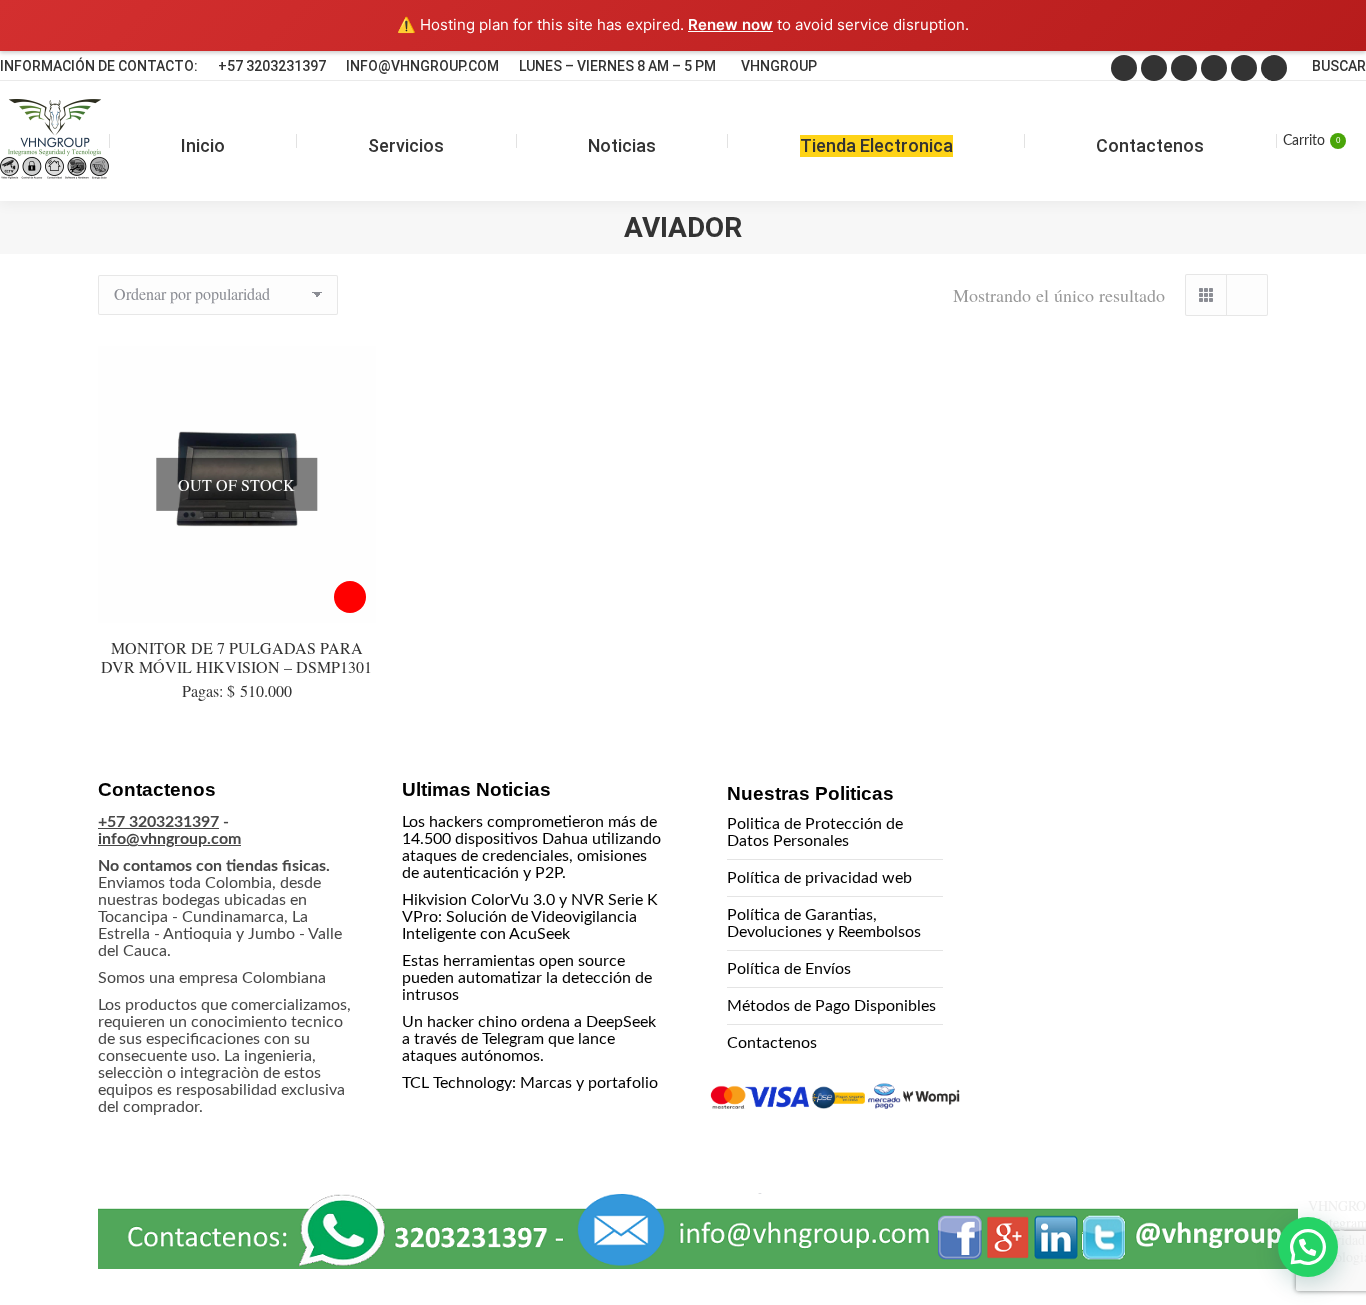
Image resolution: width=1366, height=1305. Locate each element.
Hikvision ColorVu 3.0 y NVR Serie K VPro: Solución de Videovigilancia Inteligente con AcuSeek (530, 917)
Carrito (1311, 141)
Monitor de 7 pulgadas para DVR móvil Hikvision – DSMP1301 (236, 657)
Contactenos (772, 1043)
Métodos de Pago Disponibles (831, 1006)
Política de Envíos (789, 969)
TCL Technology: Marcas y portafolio (530, 1083)
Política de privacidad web (819, 878)
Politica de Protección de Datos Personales (815, 832)
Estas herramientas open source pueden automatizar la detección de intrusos (527, 978)
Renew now (730, 24)
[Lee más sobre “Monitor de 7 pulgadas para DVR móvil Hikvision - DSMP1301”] (350, 597)
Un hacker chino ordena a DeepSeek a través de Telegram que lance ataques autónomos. (529, 1039)
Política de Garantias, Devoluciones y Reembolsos (824, 923)
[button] (1308, 1247)
